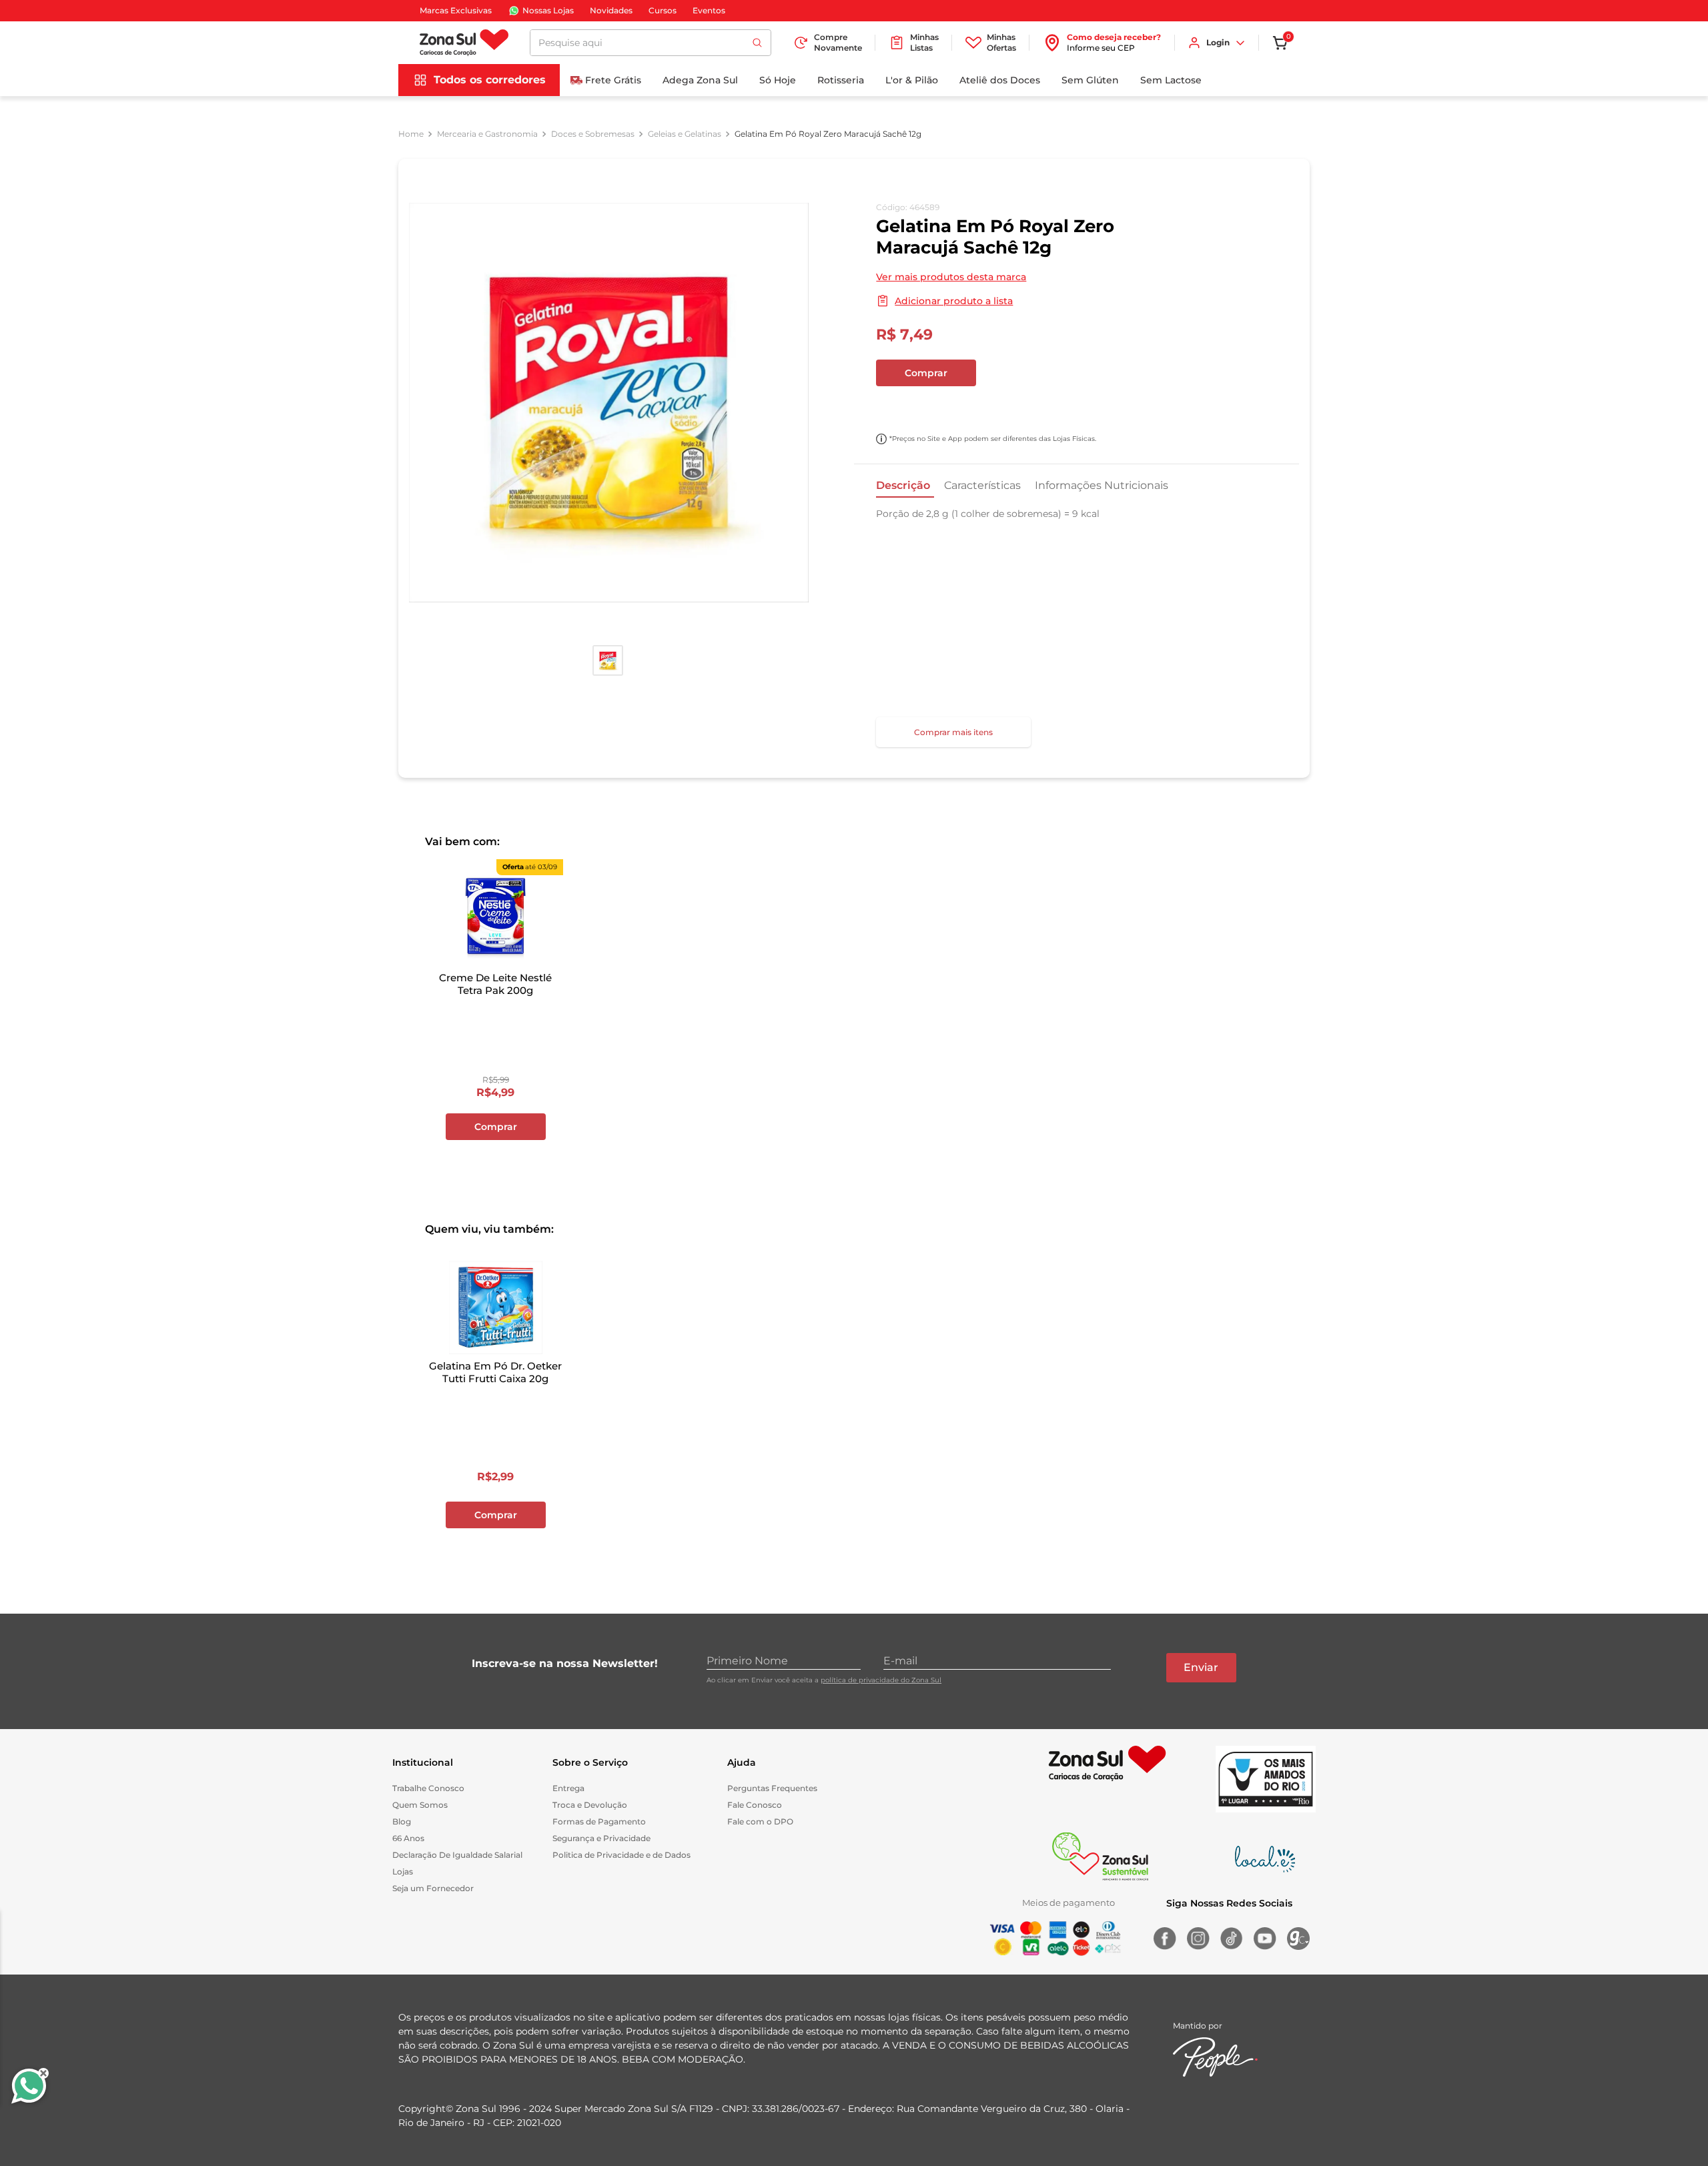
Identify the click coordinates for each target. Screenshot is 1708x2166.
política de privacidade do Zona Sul (881, 1680)
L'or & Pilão (912, 80)
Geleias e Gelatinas (685, 134)
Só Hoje (778, 80)
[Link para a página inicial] (411, 134)
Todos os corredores (490, 80)
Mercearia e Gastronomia (487, 134)
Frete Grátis (613, 80)
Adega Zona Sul (700, 80)
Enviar (1201, 1667)
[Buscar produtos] (757, 43)
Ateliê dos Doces (1000, 80)
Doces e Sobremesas (593, 134)
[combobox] (651, 43)
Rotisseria (841, 80)
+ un (893, 408)
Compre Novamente (838, 42)
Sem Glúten (1090, 80)
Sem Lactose (1171, 80)
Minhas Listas (924, 42)
